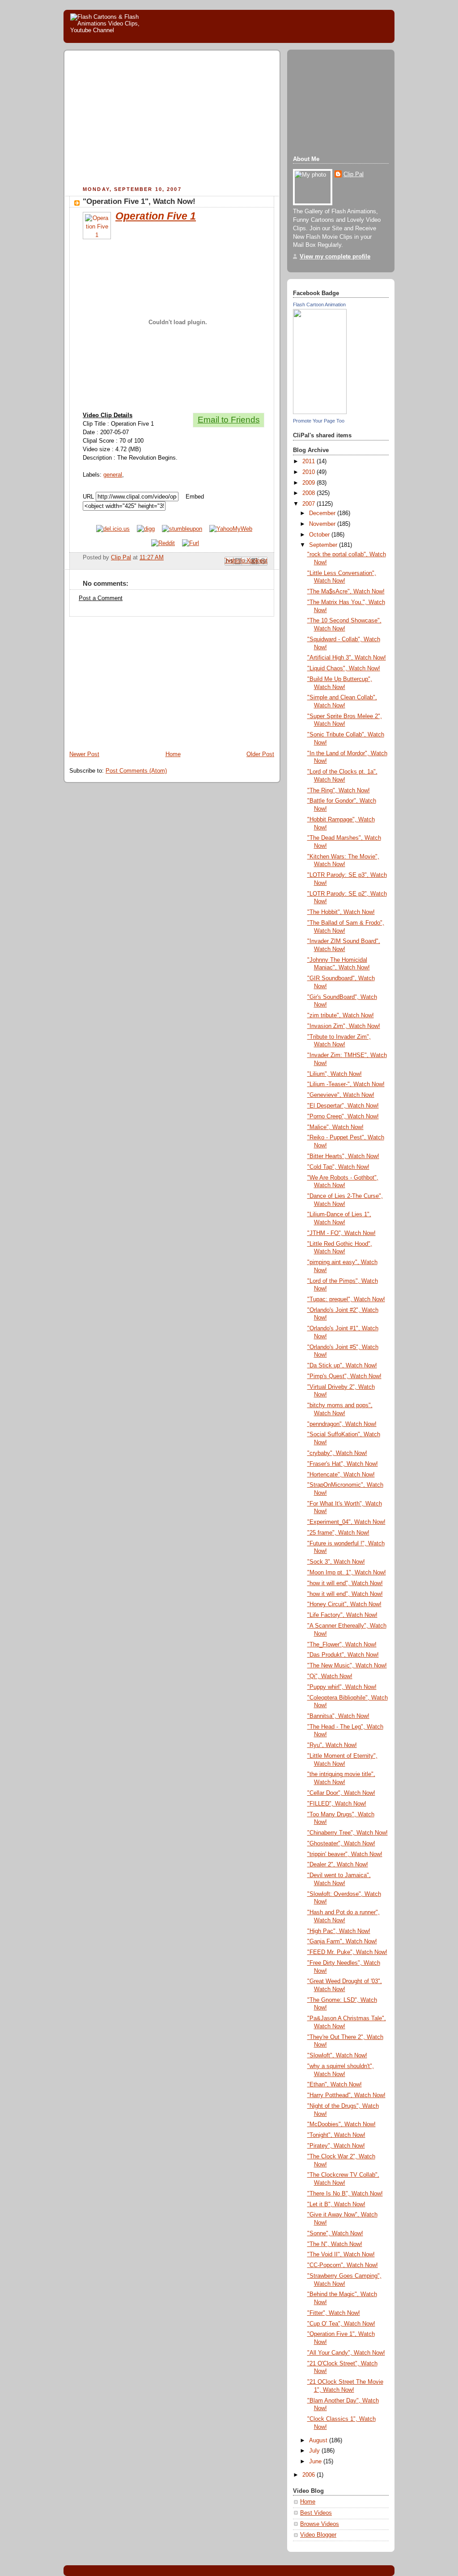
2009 (310, 483)
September (324, 545)
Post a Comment (101, 598)
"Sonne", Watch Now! (335, 2233)
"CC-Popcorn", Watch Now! (343, 2265)
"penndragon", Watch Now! (342, 1424)
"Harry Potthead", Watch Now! (346, 2095)
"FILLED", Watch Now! (337, 1804)
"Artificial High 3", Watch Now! (347, 658)
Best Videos (316, 2513)
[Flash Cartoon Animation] (320, 412)
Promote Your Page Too (319, 421)
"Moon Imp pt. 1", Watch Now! (347, 1573)
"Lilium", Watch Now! (335, 1074)
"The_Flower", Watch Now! (342, 1645)
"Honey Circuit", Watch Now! (344, 1604)
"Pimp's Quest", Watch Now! (344, 1376)
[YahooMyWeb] (231, 529)
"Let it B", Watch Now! (336, 2204)
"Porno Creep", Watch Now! (343, 1117)
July (315, 2451)
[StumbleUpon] (182, 529)
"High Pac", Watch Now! (339, 1931)
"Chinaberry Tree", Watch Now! (348, 1833)
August (319, 2441)
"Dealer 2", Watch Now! (338, 1865)
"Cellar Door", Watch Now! (341, 1793)
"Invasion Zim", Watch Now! (344, 1026)
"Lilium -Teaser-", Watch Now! (346, 1084)
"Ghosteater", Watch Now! (341, 1844)
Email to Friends (229, 420)
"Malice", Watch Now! (335, 1127)
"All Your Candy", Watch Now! (346, 2353)
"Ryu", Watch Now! (332, 1745)
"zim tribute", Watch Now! (341, 1015)
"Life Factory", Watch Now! (342, 1615)
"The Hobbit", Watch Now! (341, 912)
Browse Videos (320, 2524)
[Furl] (191, 543)
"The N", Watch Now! (335, 2244)
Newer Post (84, 754)
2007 (310, 504)
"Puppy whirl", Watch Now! (342, 1687)
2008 (310, 493)
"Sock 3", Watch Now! (336, 1562)
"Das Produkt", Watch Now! (343, 1655)
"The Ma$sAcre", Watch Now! (346, 592)
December (323, 513)
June (316, 2462)
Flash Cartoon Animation (319, 305)
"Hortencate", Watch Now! (341, 1475)
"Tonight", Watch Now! (336, 2135)
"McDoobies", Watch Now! (341, 2124)
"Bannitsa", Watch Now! (338, 1716)
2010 (310, 472)
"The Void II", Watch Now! (341, 2255)
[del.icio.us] (113, 529)
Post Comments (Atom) (136, 771)
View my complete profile (335, 257)
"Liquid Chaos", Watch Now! (344, 668)
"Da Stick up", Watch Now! (342, 1366)
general (113, 475)
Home (173, 754)
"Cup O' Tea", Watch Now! (341, 2324)
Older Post (260, 754)
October (320, 535)
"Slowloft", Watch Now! (337, 2056)
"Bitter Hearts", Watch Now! (343, 1156)
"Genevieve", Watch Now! (341, 1095)
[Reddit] (163, 543)
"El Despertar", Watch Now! (343, 1106)
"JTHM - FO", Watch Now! (341, 1233)
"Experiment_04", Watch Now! (346, 1522)
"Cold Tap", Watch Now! (338, 1167)
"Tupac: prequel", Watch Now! (346, 1299)
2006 (310, 2475)
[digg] (146, 529)
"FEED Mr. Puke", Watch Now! (347, 1952)
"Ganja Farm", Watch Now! (342, 1942)
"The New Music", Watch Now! (347, 1666)
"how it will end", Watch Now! (345, 1583)
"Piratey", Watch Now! (336, 2146)
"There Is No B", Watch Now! (345, 2194)
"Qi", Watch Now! (330, 1676)
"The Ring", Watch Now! (339, 791)
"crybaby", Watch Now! (337, 1453)
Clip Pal (354, 174)
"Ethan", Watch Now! (335, 2085)
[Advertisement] (144, 119)
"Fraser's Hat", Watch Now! (343, 1464)
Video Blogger (318, 2535)
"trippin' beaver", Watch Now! (345, 1854)
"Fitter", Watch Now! (334, 2313)
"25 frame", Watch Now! (338, 1533)
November (323, 524)
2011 (310, 461)
